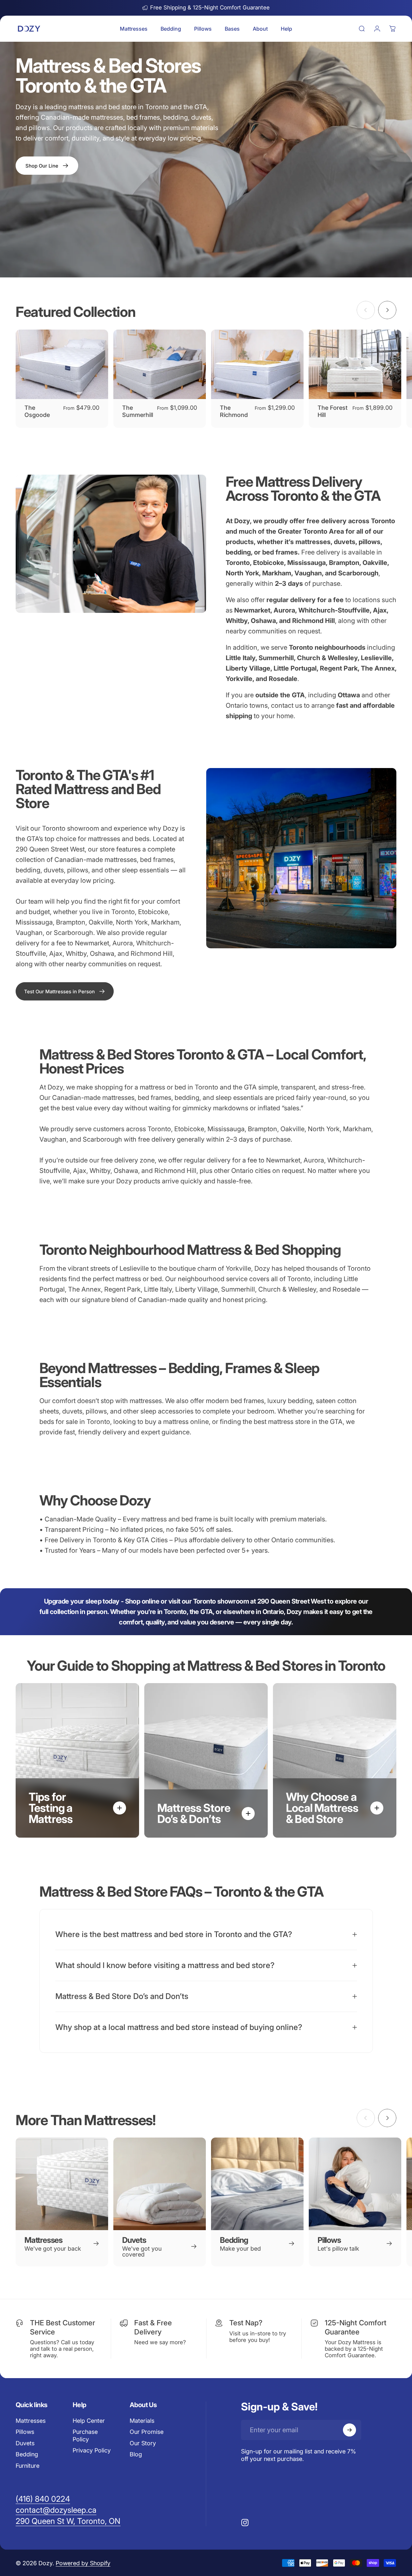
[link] (65, 991)
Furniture (28, 2466)
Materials (142, 2421)
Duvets (25, 2443)
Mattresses (31, 2421)
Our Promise (147, 2432)
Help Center (89, 2421)
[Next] (387, 310)
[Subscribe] (349, 2430)
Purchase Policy (85, 2436)
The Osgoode (37, 411)
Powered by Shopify (83, 2563)
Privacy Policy (92, 2451)
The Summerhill (138, 411)
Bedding (27, 2455)
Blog (136, 2455)
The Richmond (234, 411)
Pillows (25, 2432)
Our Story (143, 2443)
